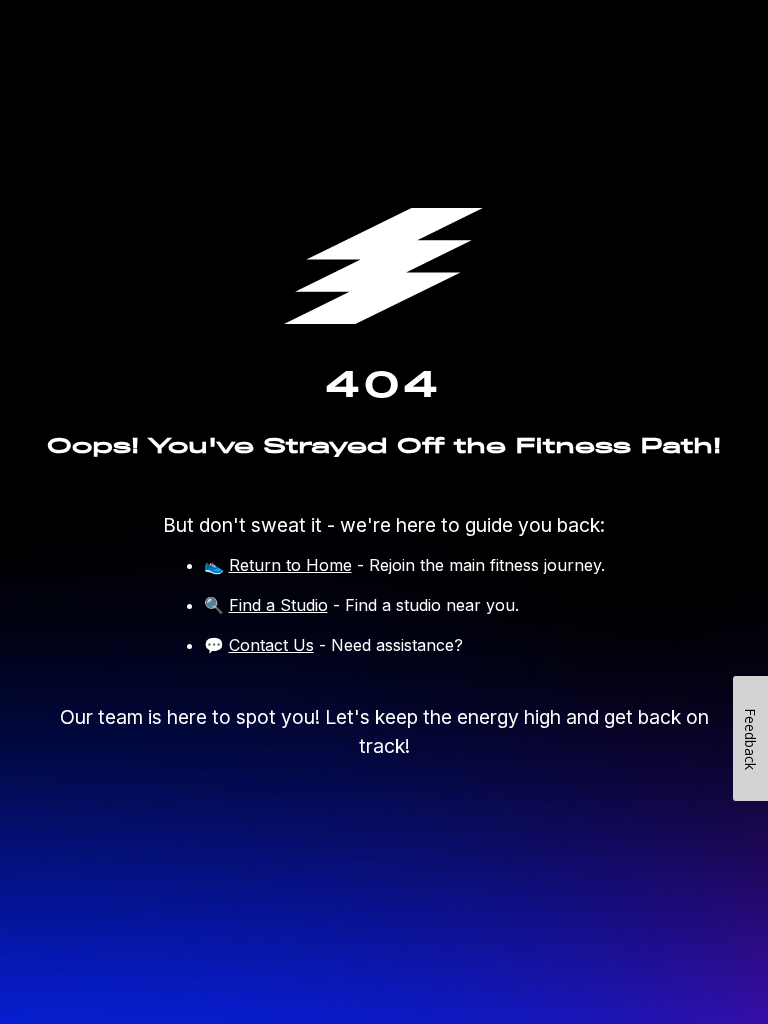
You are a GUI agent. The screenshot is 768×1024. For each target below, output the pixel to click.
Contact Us (271, 645)
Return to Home (290, 565)
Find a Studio (278, 605)
